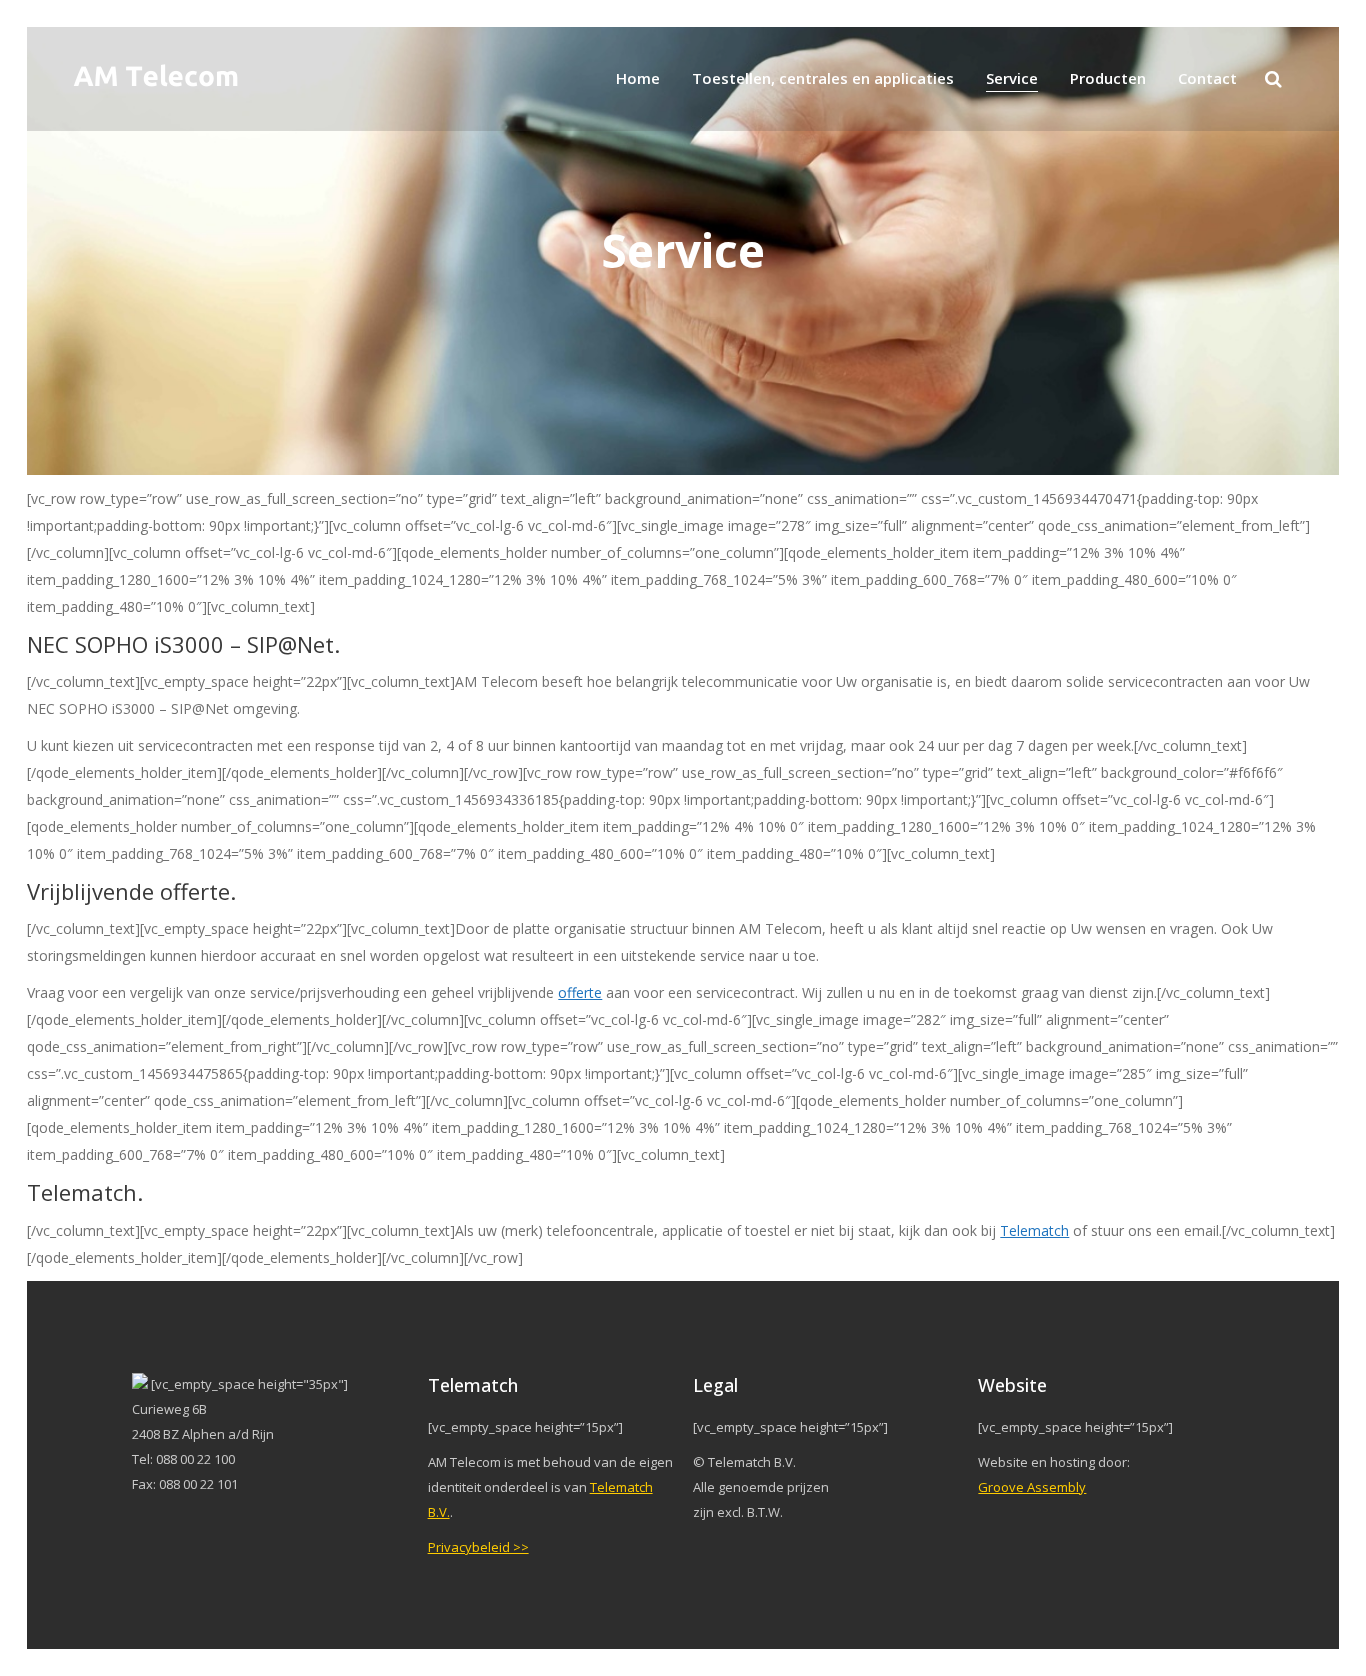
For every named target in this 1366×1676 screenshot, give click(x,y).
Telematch (1034, 1230)
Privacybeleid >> (478, 1547)
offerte (580, 992)
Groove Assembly (1032, 1487)
